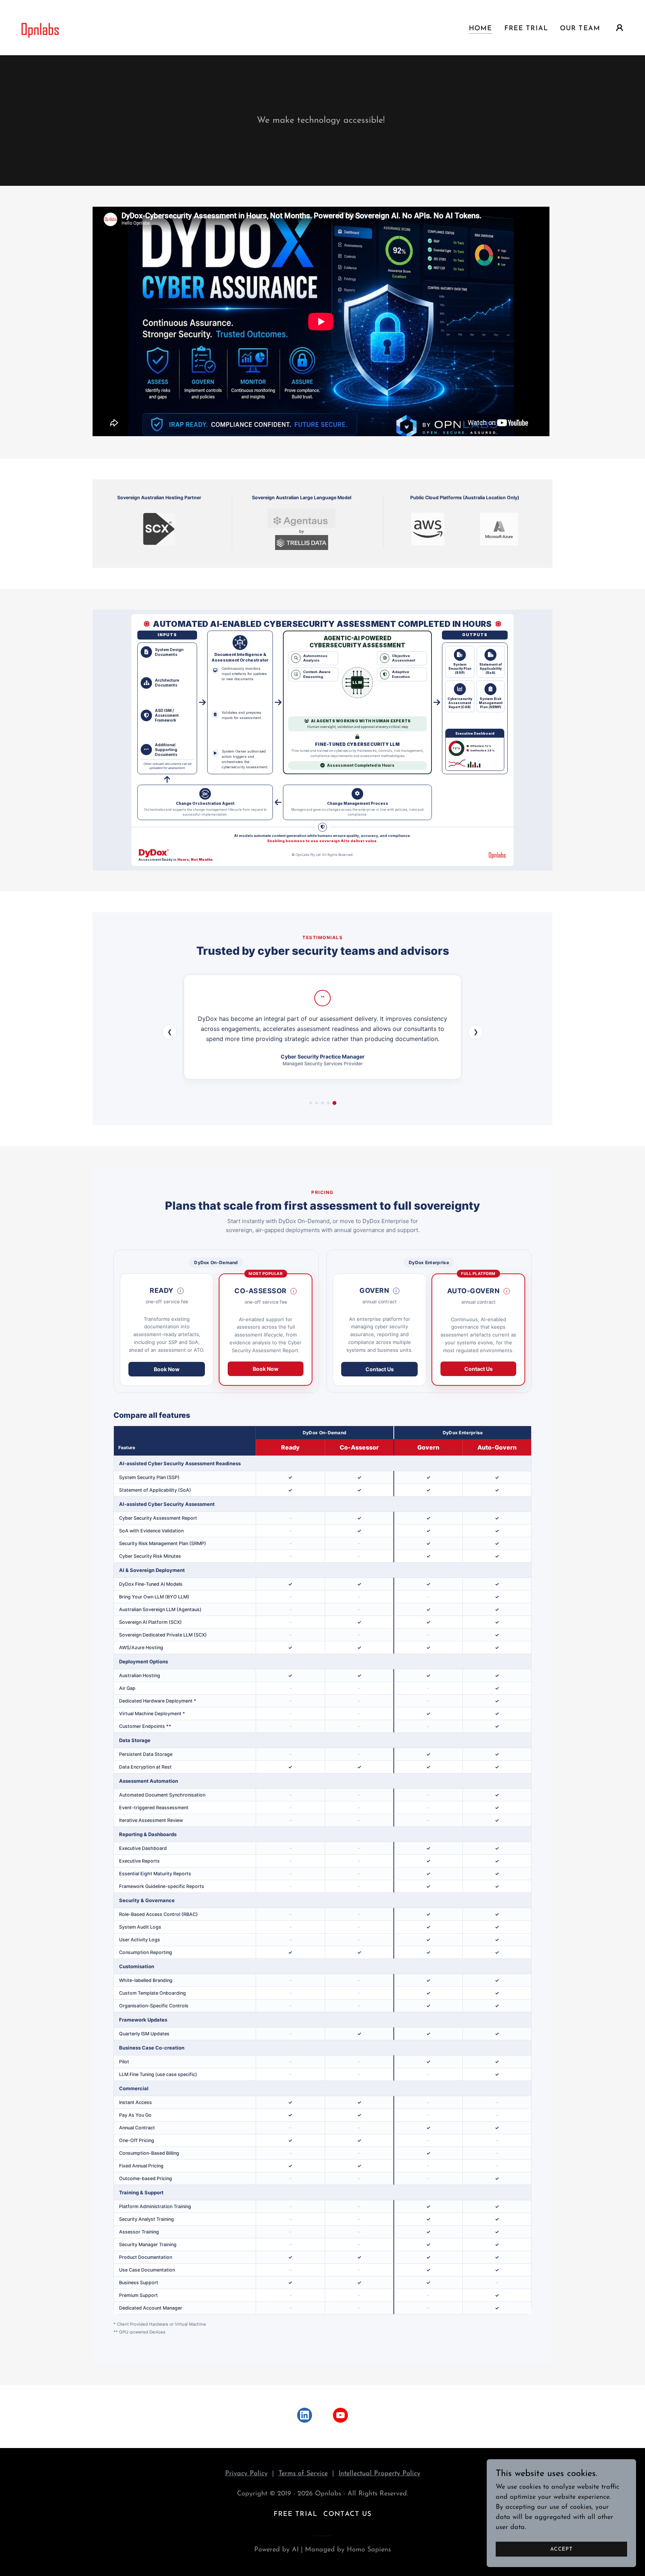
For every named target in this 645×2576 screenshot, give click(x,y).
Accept (561, 2549)
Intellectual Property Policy (379, 2474)
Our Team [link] (580, 29)
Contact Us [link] (347, 2514)
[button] (620, 28)
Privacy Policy (246, 2474)
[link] (39, 27)
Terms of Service (303, 2474)
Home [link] (481, 29)
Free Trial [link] (526, 29)
